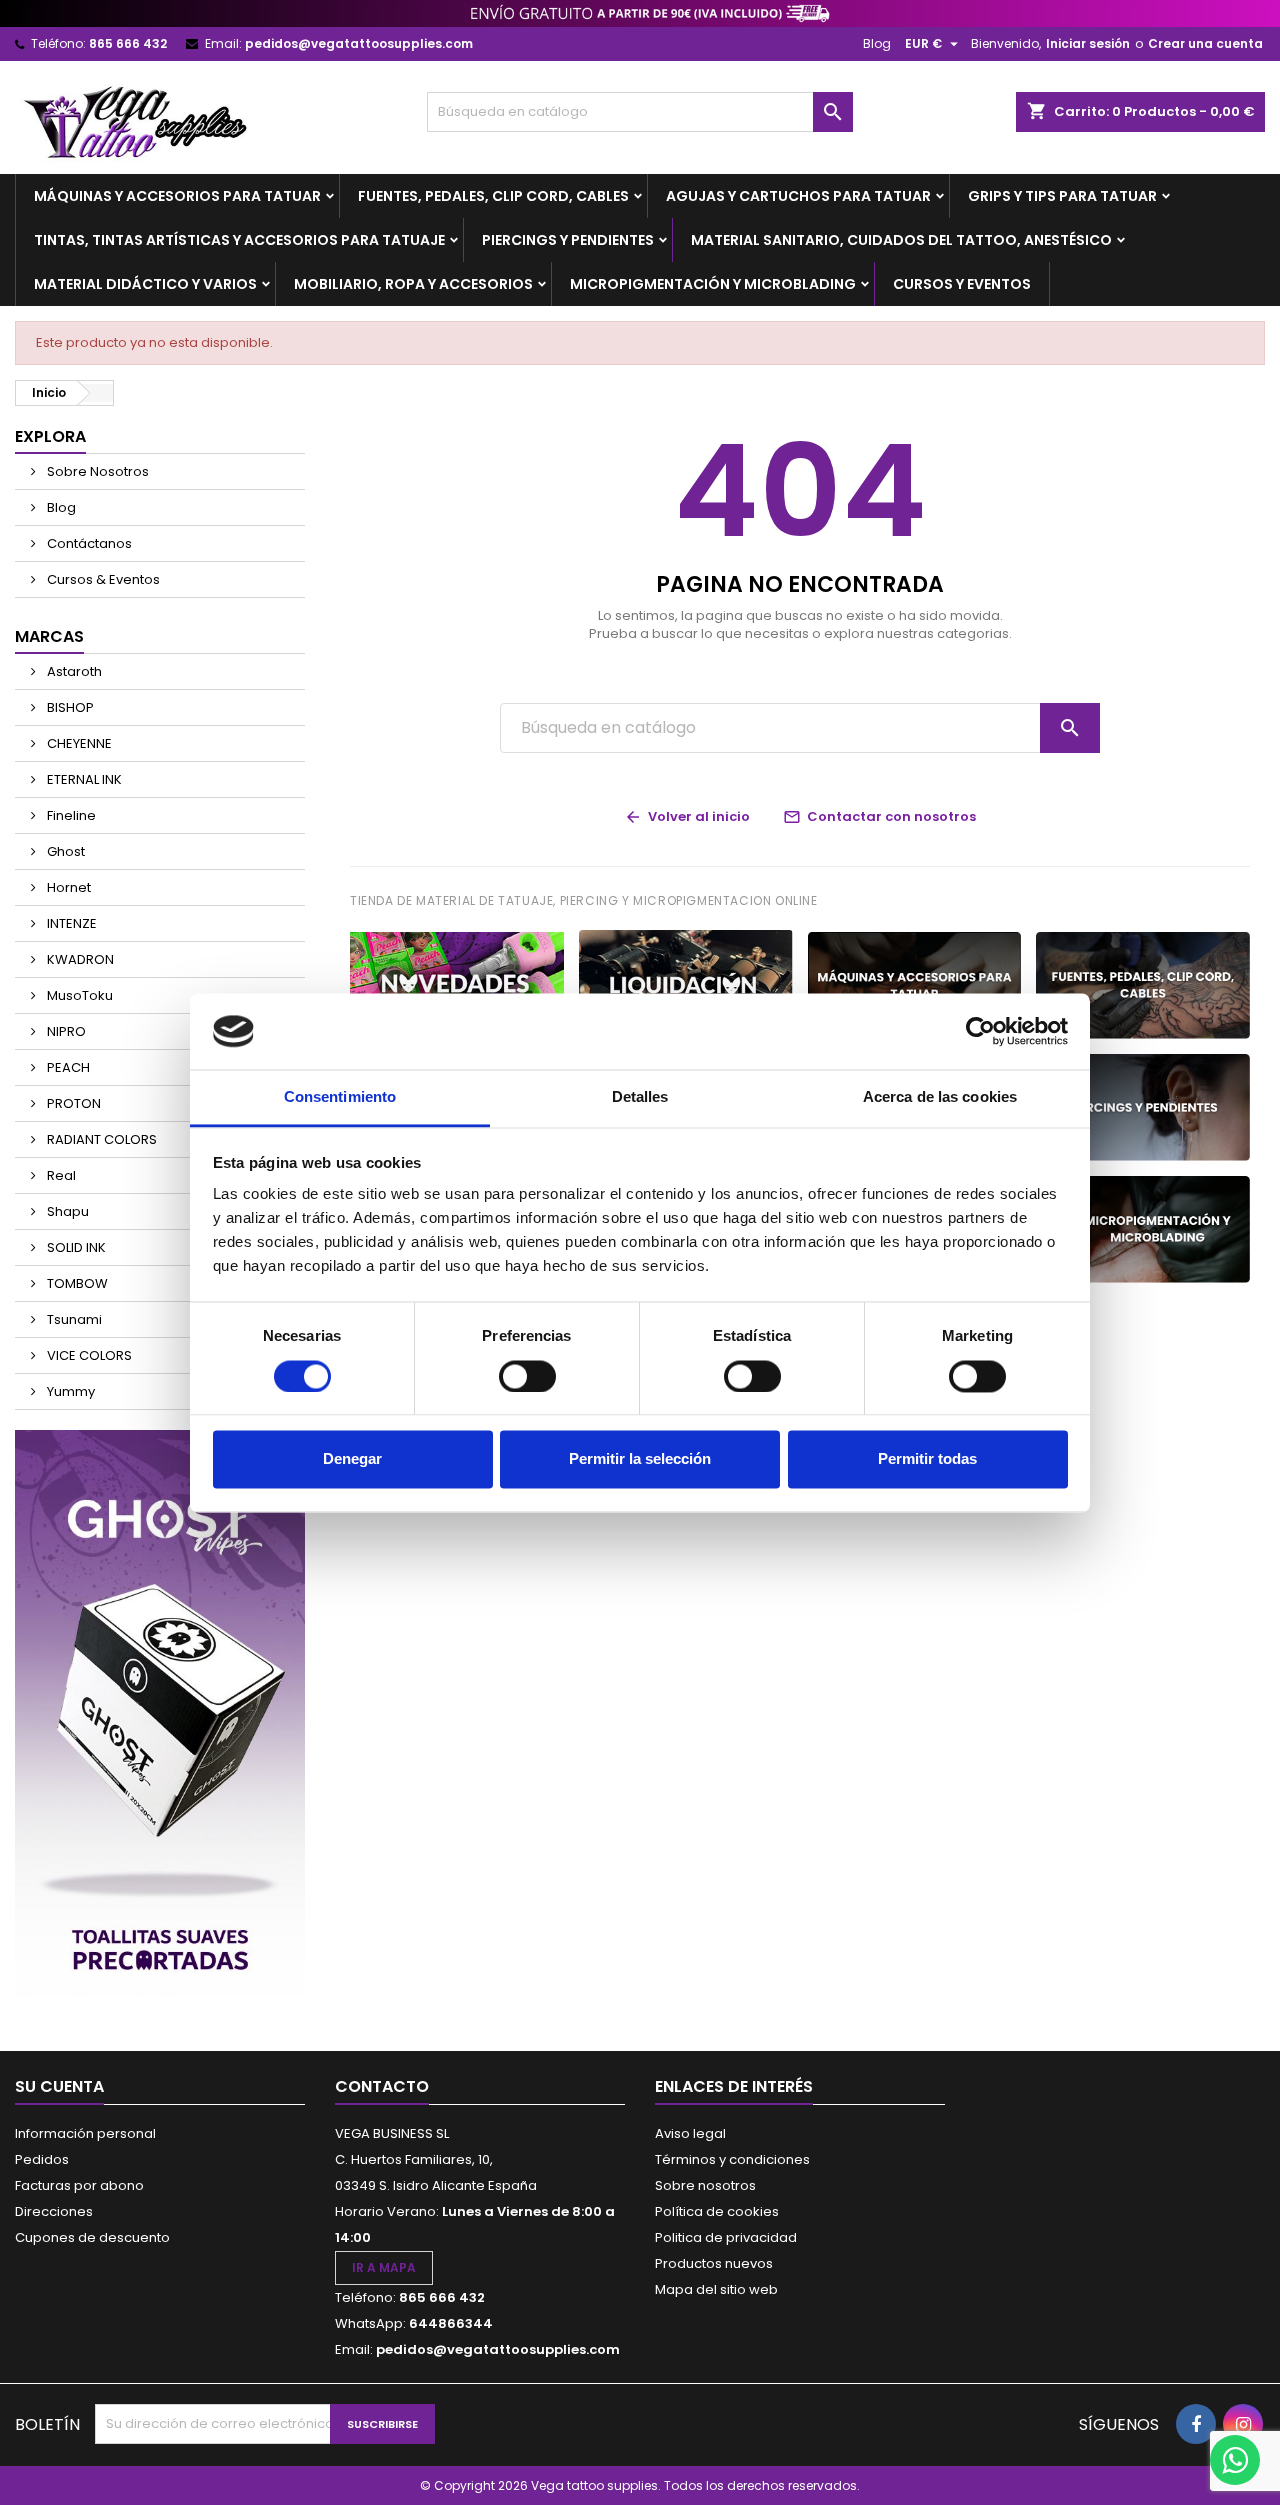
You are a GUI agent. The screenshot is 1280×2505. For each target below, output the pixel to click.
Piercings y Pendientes (568, 240)
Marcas (49, 636)
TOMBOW (76, 1283)
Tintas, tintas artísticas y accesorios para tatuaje (239, 240)
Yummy (69, 1391)
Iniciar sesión (1088, 43)
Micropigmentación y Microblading (713, 284)
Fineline (70, 815)
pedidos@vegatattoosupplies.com (359, 43)
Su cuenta (59, 2086)
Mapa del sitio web (716, 2289)
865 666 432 (128, 43)
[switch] (527, 1376)
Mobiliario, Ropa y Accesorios (413, 284)
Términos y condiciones (732, 2159)
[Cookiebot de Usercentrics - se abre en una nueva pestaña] (980, 1031)
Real (60, 1175)
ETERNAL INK (83, 779)
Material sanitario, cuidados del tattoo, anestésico (901, 240)
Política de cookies (717, 2211)
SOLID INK (75, 1247)
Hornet (67, 887)
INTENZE (70, 923)
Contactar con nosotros (879, 817)
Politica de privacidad (726, 2237)
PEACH (67, 1067)
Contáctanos (88, 543)
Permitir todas (927, 1459)
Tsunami (73, 1319)
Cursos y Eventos (962, 284)
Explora (50, 436)
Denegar (352, 1459)
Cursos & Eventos (102, 579)
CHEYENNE (78, 743)
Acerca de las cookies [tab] (940, 1097)
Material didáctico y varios (145, 284)
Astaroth (73, 671)
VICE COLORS (88, 1355)
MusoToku (78, 995)
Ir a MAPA (384, 2267)
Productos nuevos (714, 2263)
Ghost (64, 851)
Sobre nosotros (705, 2185)
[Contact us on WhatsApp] (1235, 2460)
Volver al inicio (687, 817)
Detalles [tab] (640, 1097)
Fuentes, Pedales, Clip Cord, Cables (493, 196)
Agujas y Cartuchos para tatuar (798, 196)
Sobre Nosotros (96, 471)
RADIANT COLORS (100, 1139)
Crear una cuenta (1205, 43)
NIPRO (65, 1031)
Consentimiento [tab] (340, 1097)
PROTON (72, 1103)
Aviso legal (690, 2133)
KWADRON (79, 959)
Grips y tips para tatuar (1062, 196)
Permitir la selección (640, 1459)
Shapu (66, 1211)
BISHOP (69, 707)
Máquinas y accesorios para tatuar (177, 196)
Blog (877, 43)
